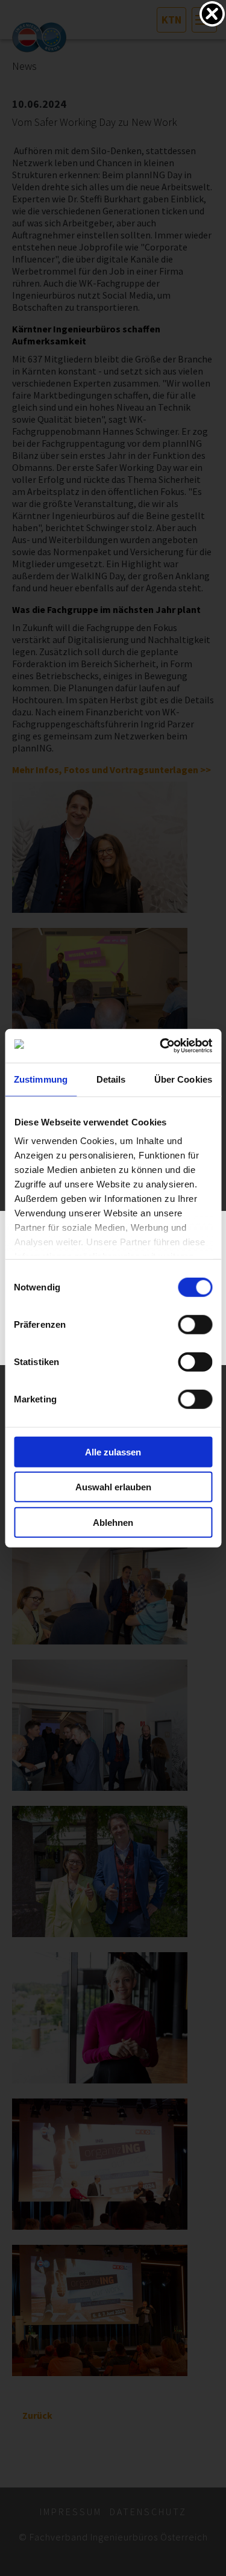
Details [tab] (111, 1079)
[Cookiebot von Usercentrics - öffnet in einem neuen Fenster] (161, 1046)
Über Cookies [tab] (183, 1079)
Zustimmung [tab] (41, 1079)
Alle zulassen (113, 1451)
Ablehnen (113, 1522)
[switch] (195, 1324)
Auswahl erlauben (113, 1487)
